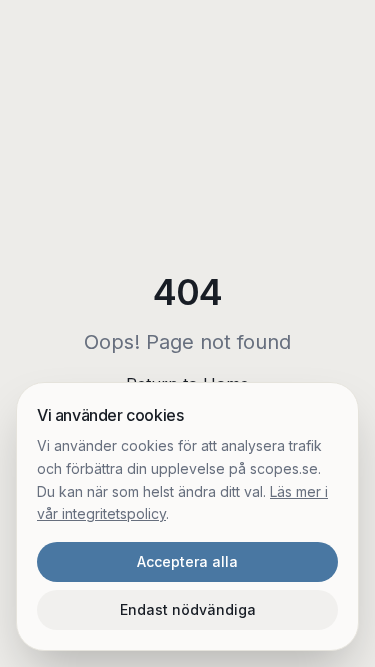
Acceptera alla (187, 561)
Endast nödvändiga (188, 609)
